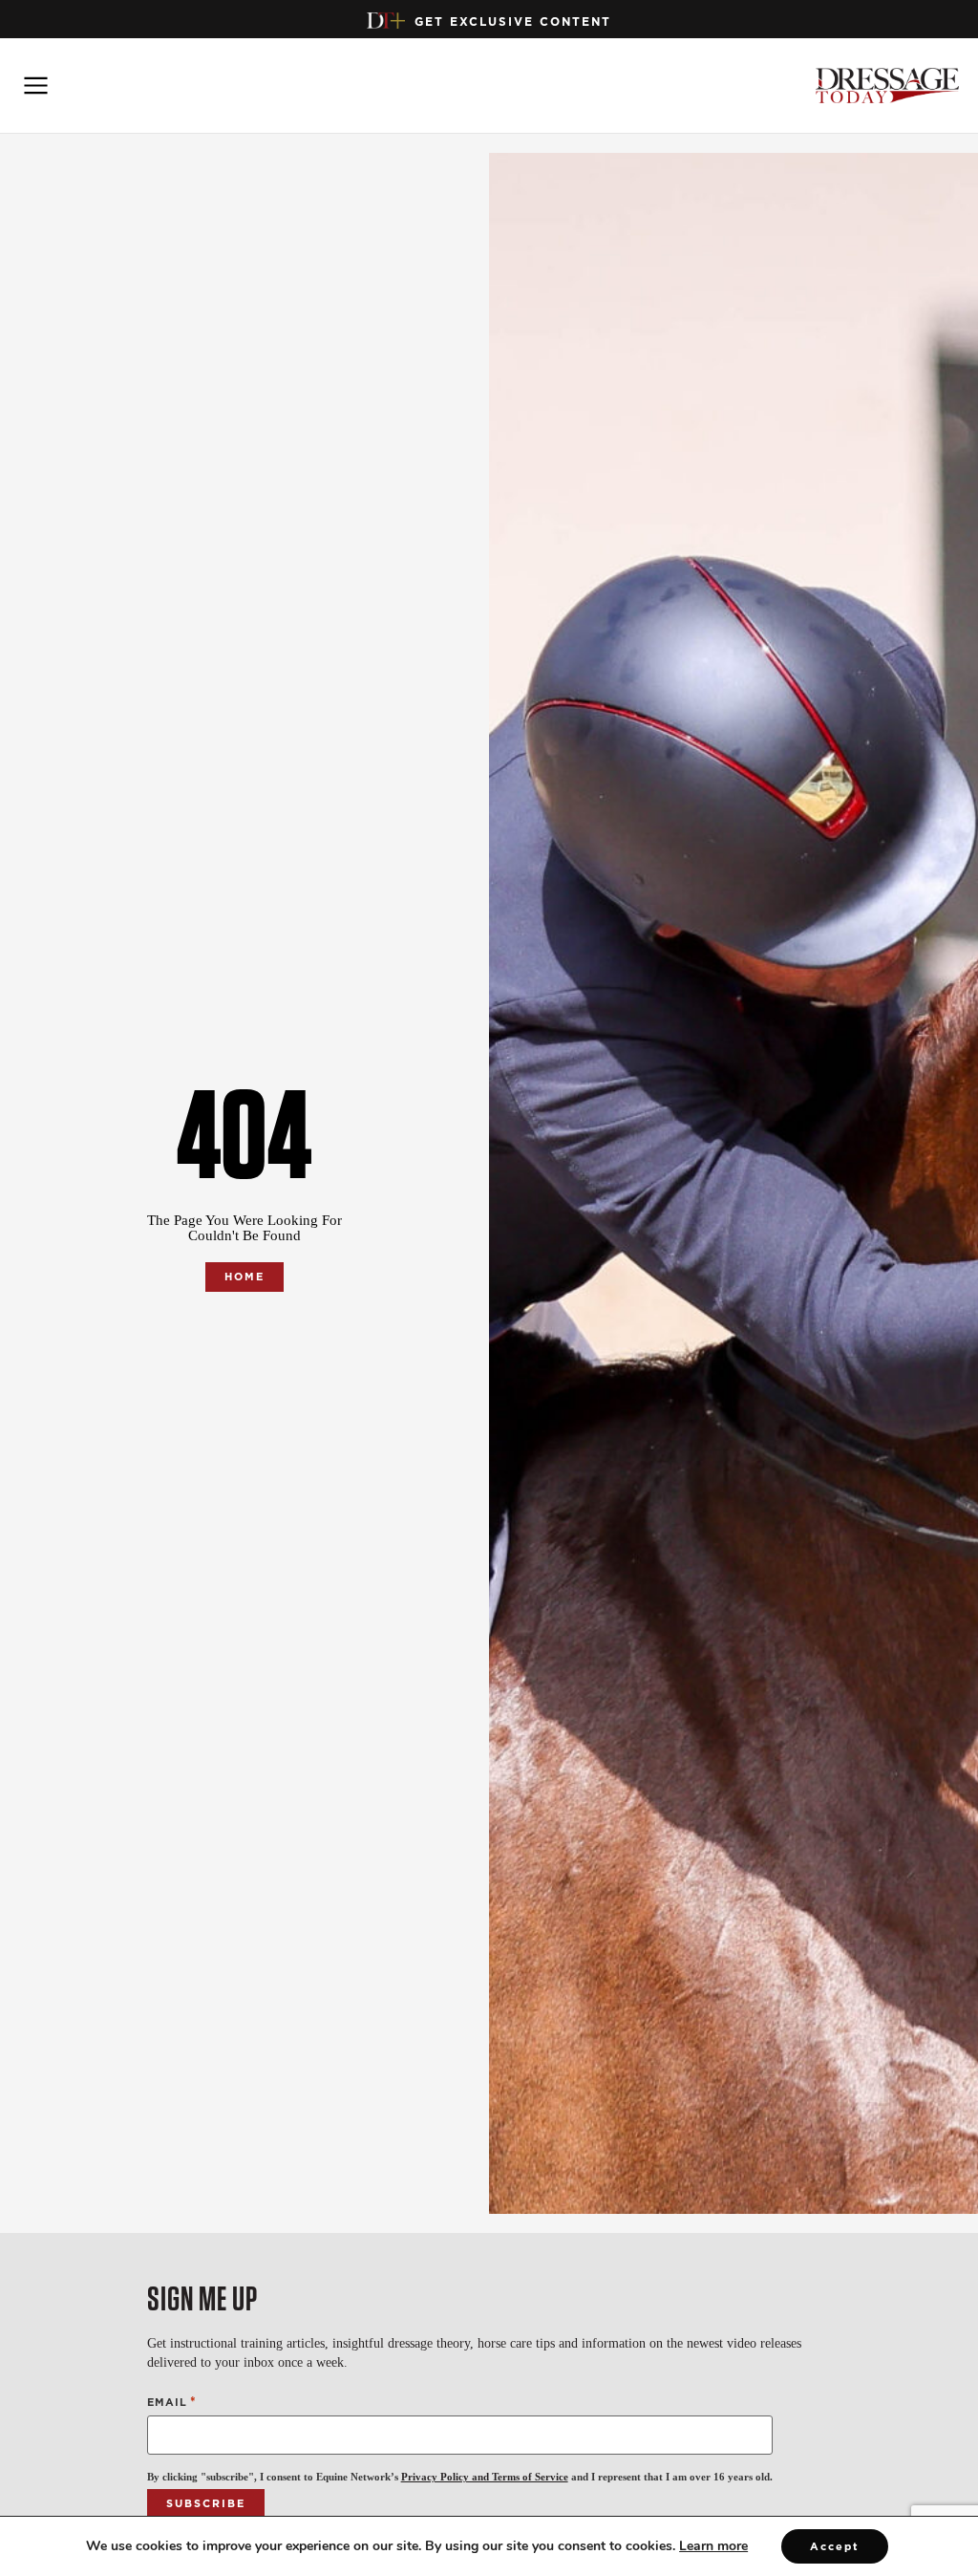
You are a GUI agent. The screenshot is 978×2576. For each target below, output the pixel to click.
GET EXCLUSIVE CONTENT (513, 21)
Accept (835, 2546)
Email (172, 2402)
